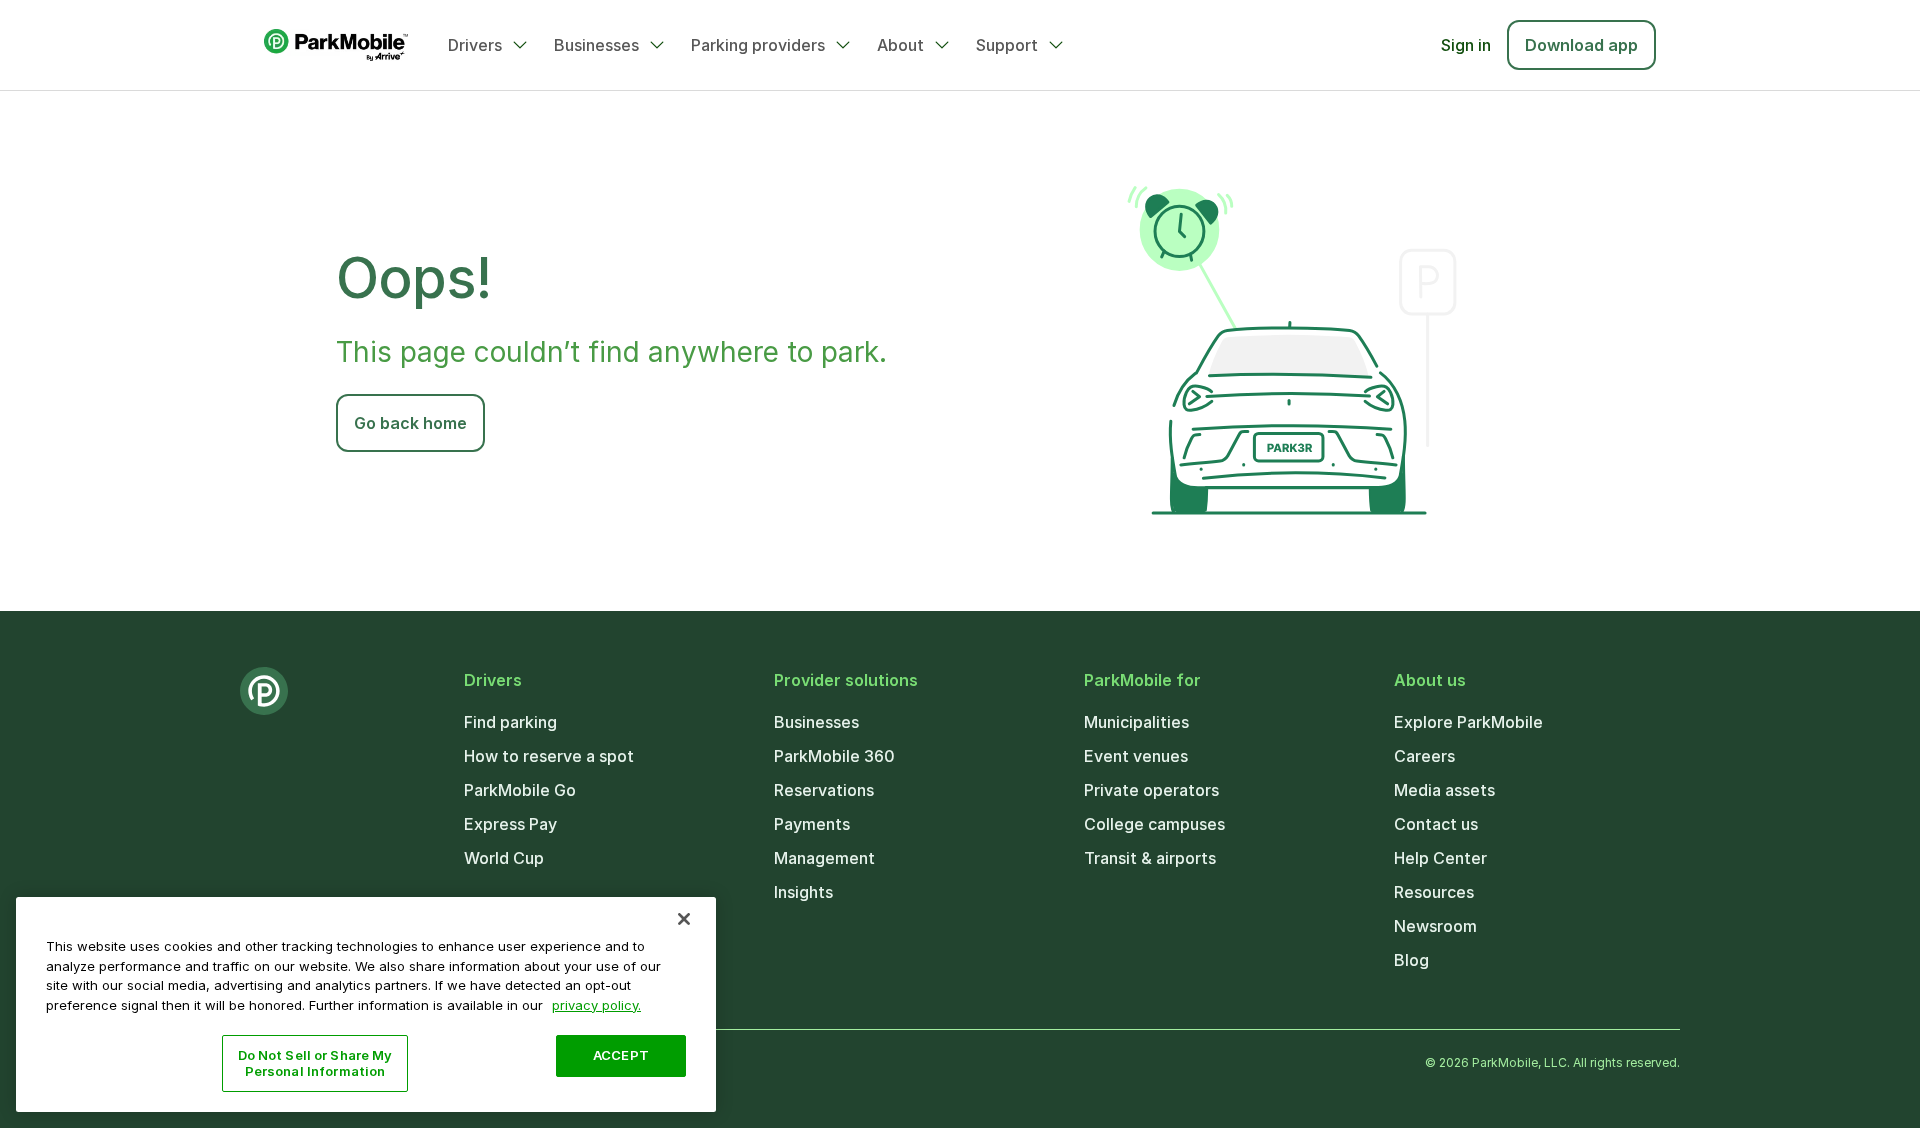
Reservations (824, 790)
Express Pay (510, 824)
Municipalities (1136, 722)
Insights (803, 892)
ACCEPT (621, 1055)
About (900, 45)
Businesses (596, 45)
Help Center (1440, 858)
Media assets (1444, 790)
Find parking (510, 722)
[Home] (336, 45)
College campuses (1154, 824)
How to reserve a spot (549, 756)
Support (1007, 45)
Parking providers (758, 45)
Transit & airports (1150, 858)
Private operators (1151, 790)
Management (824, 858)
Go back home (410, 423)
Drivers (475, 45)
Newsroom (1435, 926)
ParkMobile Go (520, 790)
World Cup (504, 858)
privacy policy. (596, 1004)
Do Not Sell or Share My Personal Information (315, 1063)
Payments (812, 824)
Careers (1424, 756)
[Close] (684, 919)
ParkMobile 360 (834, 756)
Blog (1411, 960)
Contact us (1436, 824)
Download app (1581, 45)
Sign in (1466, 45)
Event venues (1136, 756)
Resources (1434, 892)
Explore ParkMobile (1468, 722)
